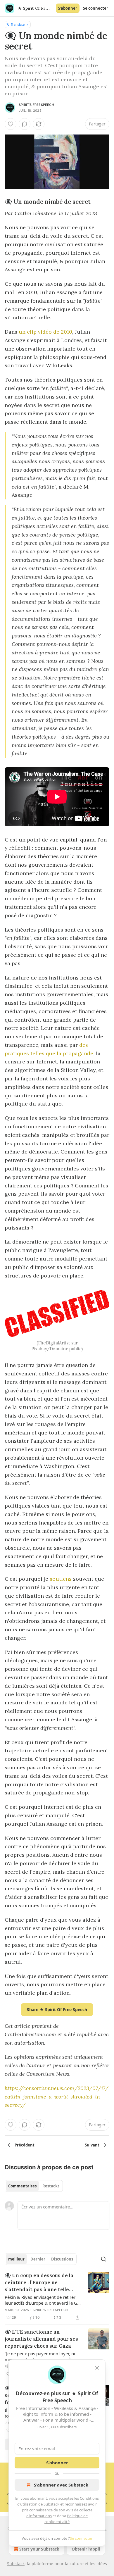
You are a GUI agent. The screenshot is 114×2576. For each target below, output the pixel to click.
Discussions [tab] (62, 2259)
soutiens (61, 1579)
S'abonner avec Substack (61, 2485)
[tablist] (34, 2186)
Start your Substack (39, 2549)
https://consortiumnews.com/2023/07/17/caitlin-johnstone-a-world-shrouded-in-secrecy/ (57, 2097)
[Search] (103, 2259)
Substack (16, 2564)
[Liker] (11, 124)
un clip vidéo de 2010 (45, 332)
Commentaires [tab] (22, 2186)
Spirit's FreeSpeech (36, 105)
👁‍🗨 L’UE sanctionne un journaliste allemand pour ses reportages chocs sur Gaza (41, 2339)
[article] (57, 2296)
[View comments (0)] (25, 124)
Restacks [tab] (51, 2186)
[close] (97, 2368)
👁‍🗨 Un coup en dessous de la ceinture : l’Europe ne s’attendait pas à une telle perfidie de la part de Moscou (41, 2283)
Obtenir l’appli (86, 2549)
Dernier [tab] (38, 2259)
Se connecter (96, 8)
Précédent (25, 2145)
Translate (18, 24)
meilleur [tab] (16, 2259)
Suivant (92, 2145)
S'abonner (68, 8)
